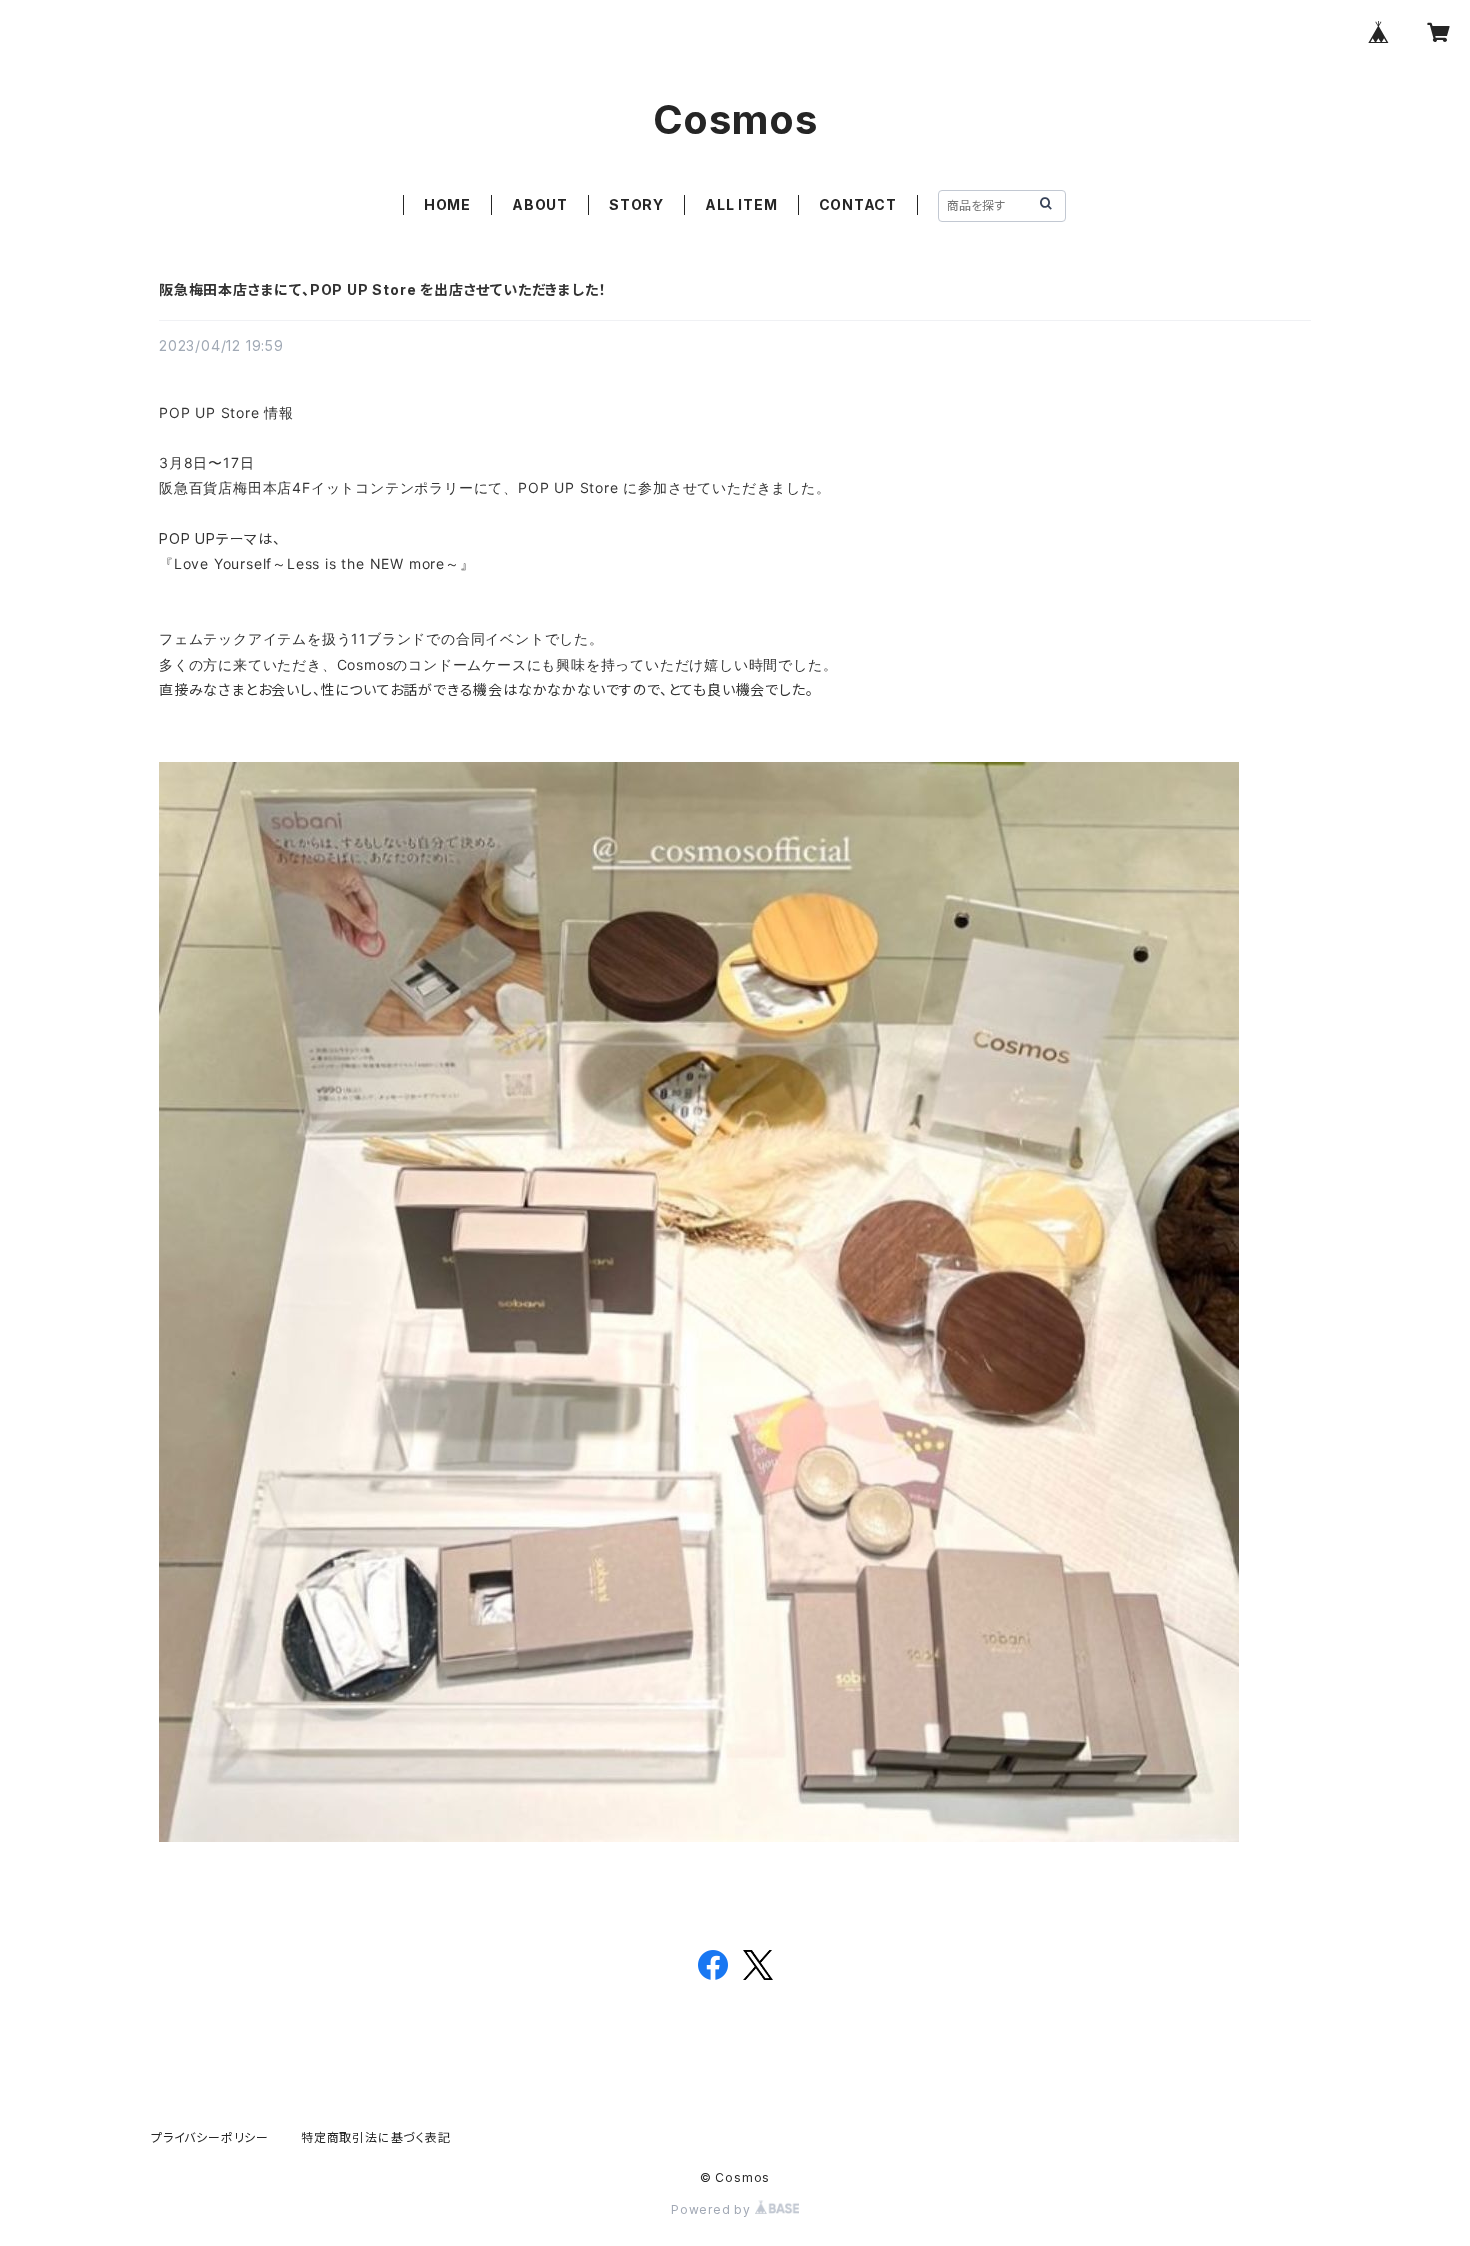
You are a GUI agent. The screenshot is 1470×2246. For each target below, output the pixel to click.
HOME (447, 204)
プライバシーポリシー (210, 2137)
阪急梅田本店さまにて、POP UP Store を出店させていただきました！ (382, 289)
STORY (636, 204)
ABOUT (540, 204)
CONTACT (858, 204)
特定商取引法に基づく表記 (376, 2137)
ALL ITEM (741, 204)
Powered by (713, 2209)
